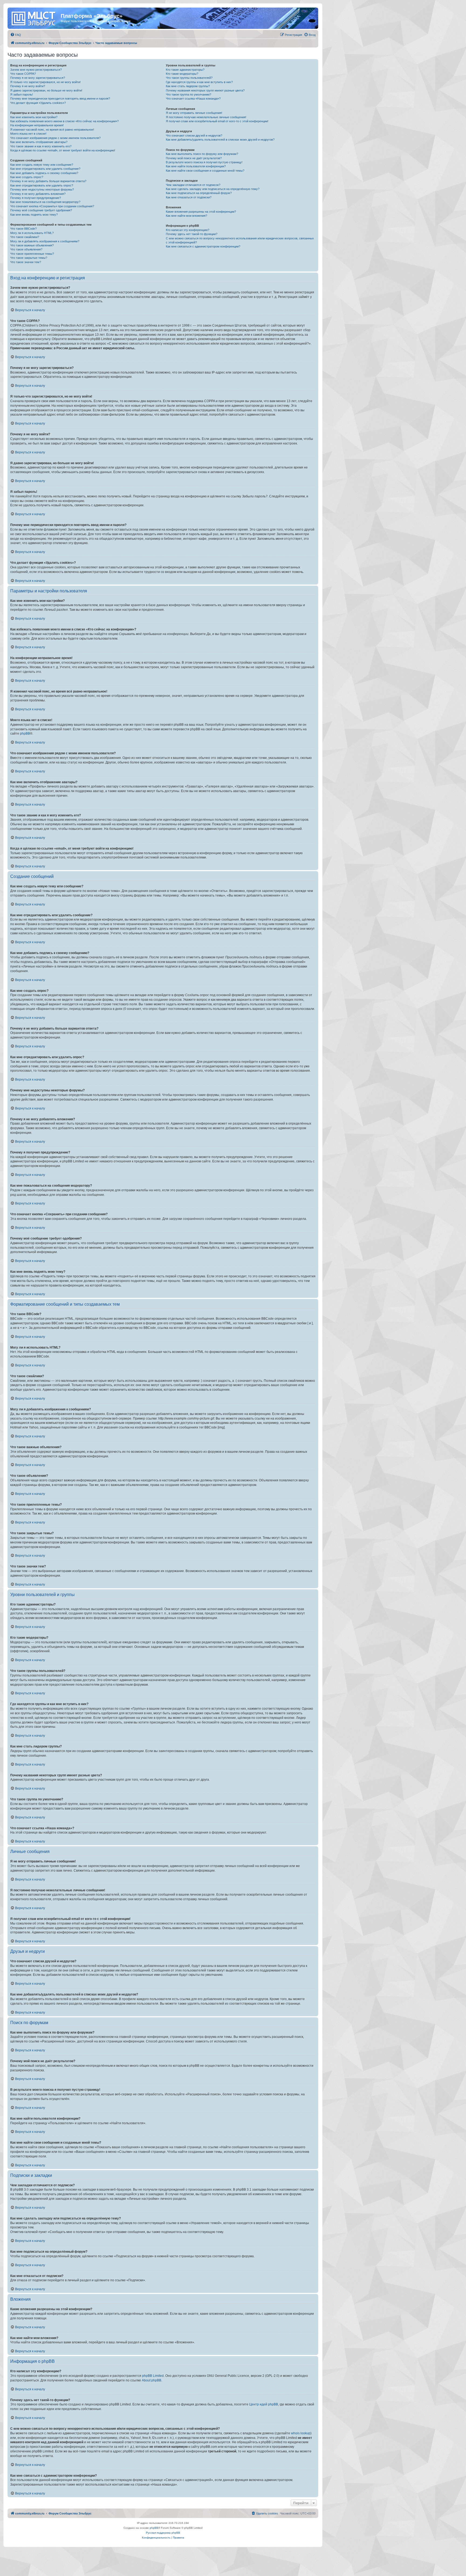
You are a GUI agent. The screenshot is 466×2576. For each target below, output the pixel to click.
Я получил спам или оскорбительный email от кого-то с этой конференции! (217, 121)
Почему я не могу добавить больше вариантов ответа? (48, 181)
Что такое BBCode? (23, 229)
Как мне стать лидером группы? (188, 86)
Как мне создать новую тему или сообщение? (42, 165)
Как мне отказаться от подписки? (189, 197)
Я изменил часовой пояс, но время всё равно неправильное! (52, 130)
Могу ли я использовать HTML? (32, 233)
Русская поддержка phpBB (163, 2533)
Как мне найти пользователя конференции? (196, 166)
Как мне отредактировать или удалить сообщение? (45, 169)
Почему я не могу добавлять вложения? (38, 194)
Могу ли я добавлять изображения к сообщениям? (45, 241)
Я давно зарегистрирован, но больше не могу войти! (46, 90)
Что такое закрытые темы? (29, 258)
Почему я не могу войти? (28, 86)
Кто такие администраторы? (185, 70)
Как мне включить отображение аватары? (39, 142)
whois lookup (301, 2433)
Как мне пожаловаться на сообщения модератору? (45, 202)
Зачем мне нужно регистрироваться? (36, 70)
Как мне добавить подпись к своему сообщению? (44, 173)
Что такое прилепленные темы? (32, 254)
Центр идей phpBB (264, 2404)
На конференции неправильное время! (37, 125)
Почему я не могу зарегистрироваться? (38, 78)
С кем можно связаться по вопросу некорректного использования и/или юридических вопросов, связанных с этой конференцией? (240, 240)
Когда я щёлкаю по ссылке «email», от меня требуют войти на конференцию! (63, 150)
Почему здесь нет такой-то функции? (192, 234)
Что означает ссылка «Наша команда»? (193, 99)
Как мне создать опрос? (27, 177)
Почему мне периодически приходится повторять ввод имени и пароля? (60, 99)
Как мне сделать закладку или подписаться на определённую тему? (213, 189)
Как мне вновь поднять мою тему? (34, 215)
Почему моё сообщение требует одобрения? (41, 210)
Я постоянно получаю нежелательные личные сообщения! (206, 117)
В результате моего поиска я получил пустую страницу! (204, 162)
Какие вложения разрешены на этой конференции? (201, 212)
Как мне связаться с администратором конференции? (203, 246)
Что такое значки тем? (26, 262)
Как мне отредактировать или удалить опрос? (42, 185)
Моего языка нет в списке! (28, 134)
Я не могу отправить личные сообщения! (194, 113)
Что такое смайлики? (25, 237)
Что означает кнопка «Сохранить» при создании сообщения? (52, 206)
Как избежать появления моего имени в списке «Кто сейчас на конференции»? (64, 121)
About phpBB (152, 2380)
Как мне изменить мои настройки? (34, 117)
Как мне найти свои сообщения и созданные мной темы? (205, 171)
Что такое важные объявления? (32, 245)
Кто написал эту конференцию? (188, 230)
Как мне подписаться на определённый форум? (199, 193)
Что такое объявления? (26, 249)
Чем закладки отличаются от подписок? (193, 185)
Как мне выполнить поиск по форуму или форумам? (202, 154)
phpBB (25, 734)
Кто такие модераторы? (182, 74)
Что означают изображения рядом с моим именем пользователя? (55, 138)
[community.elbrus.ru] (35, 18)
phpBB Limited (153, 2376)
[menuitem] (16, 35)
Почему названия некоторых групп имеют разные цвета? (205, 90)
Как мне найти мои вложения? (186, 216)
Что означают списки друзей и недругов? (194, 135)
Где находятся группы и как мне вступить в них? (199, 82)
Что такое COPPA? (23, 74)
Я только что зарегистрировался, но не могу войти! (45, 82)
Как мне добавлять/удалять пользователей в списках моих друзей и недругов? (220, 140)
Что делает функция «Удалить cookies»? (38, 103)
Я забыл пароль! (22, 94)
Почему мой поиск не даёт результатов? (194, 158)
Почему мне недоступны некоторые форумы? (42, 189)
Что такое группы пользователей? (189, 78)
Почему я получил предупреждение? (36, 198)
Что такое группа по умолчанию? (189, 94)
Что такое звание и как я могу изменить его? (41, 146)
